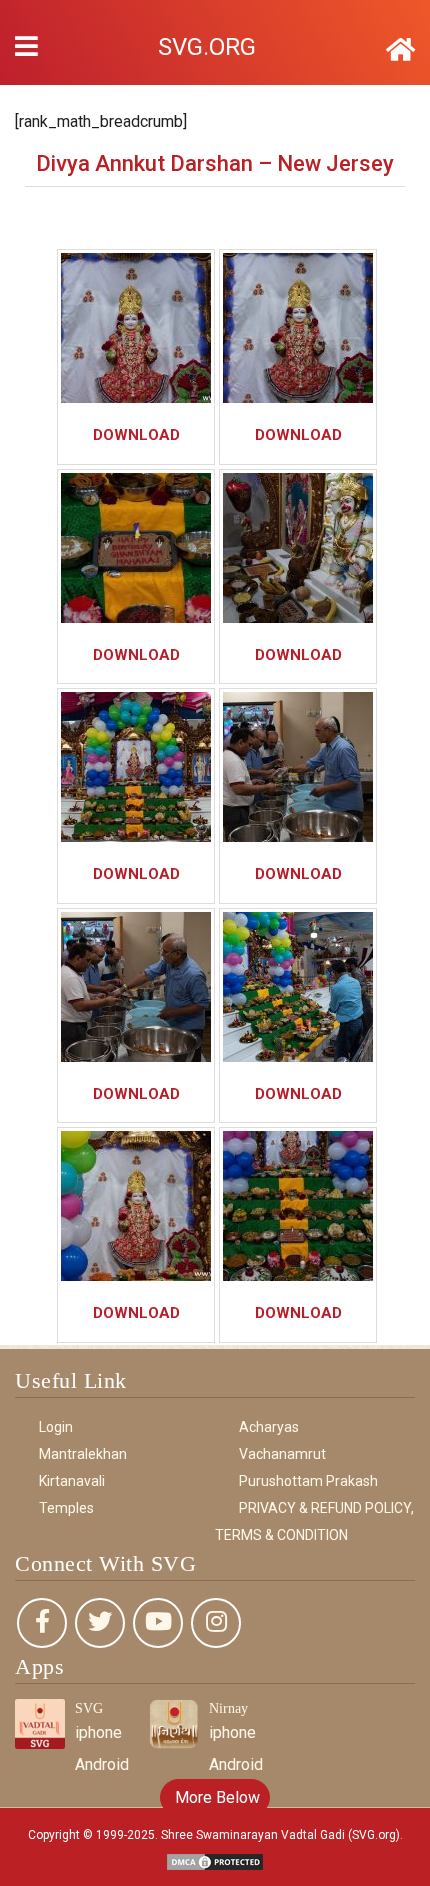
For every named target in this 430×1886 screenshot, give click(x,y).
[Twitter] (100, 1623)
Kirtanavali (72, 1481)
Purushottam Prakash (308, 1481)
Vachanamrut (282, 1454)
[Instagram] (216, 1623)
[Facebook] (42, 1623)
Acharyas (269, 1427)
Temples (66, 1508)
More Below (215, 1797)
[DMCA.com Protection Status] (215, 1860)
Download (136, 435)
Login (56, 1427)
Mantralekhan (83, 1454)
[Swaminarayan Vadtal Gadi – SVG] (400, 50)
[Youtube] (158, 1623)
